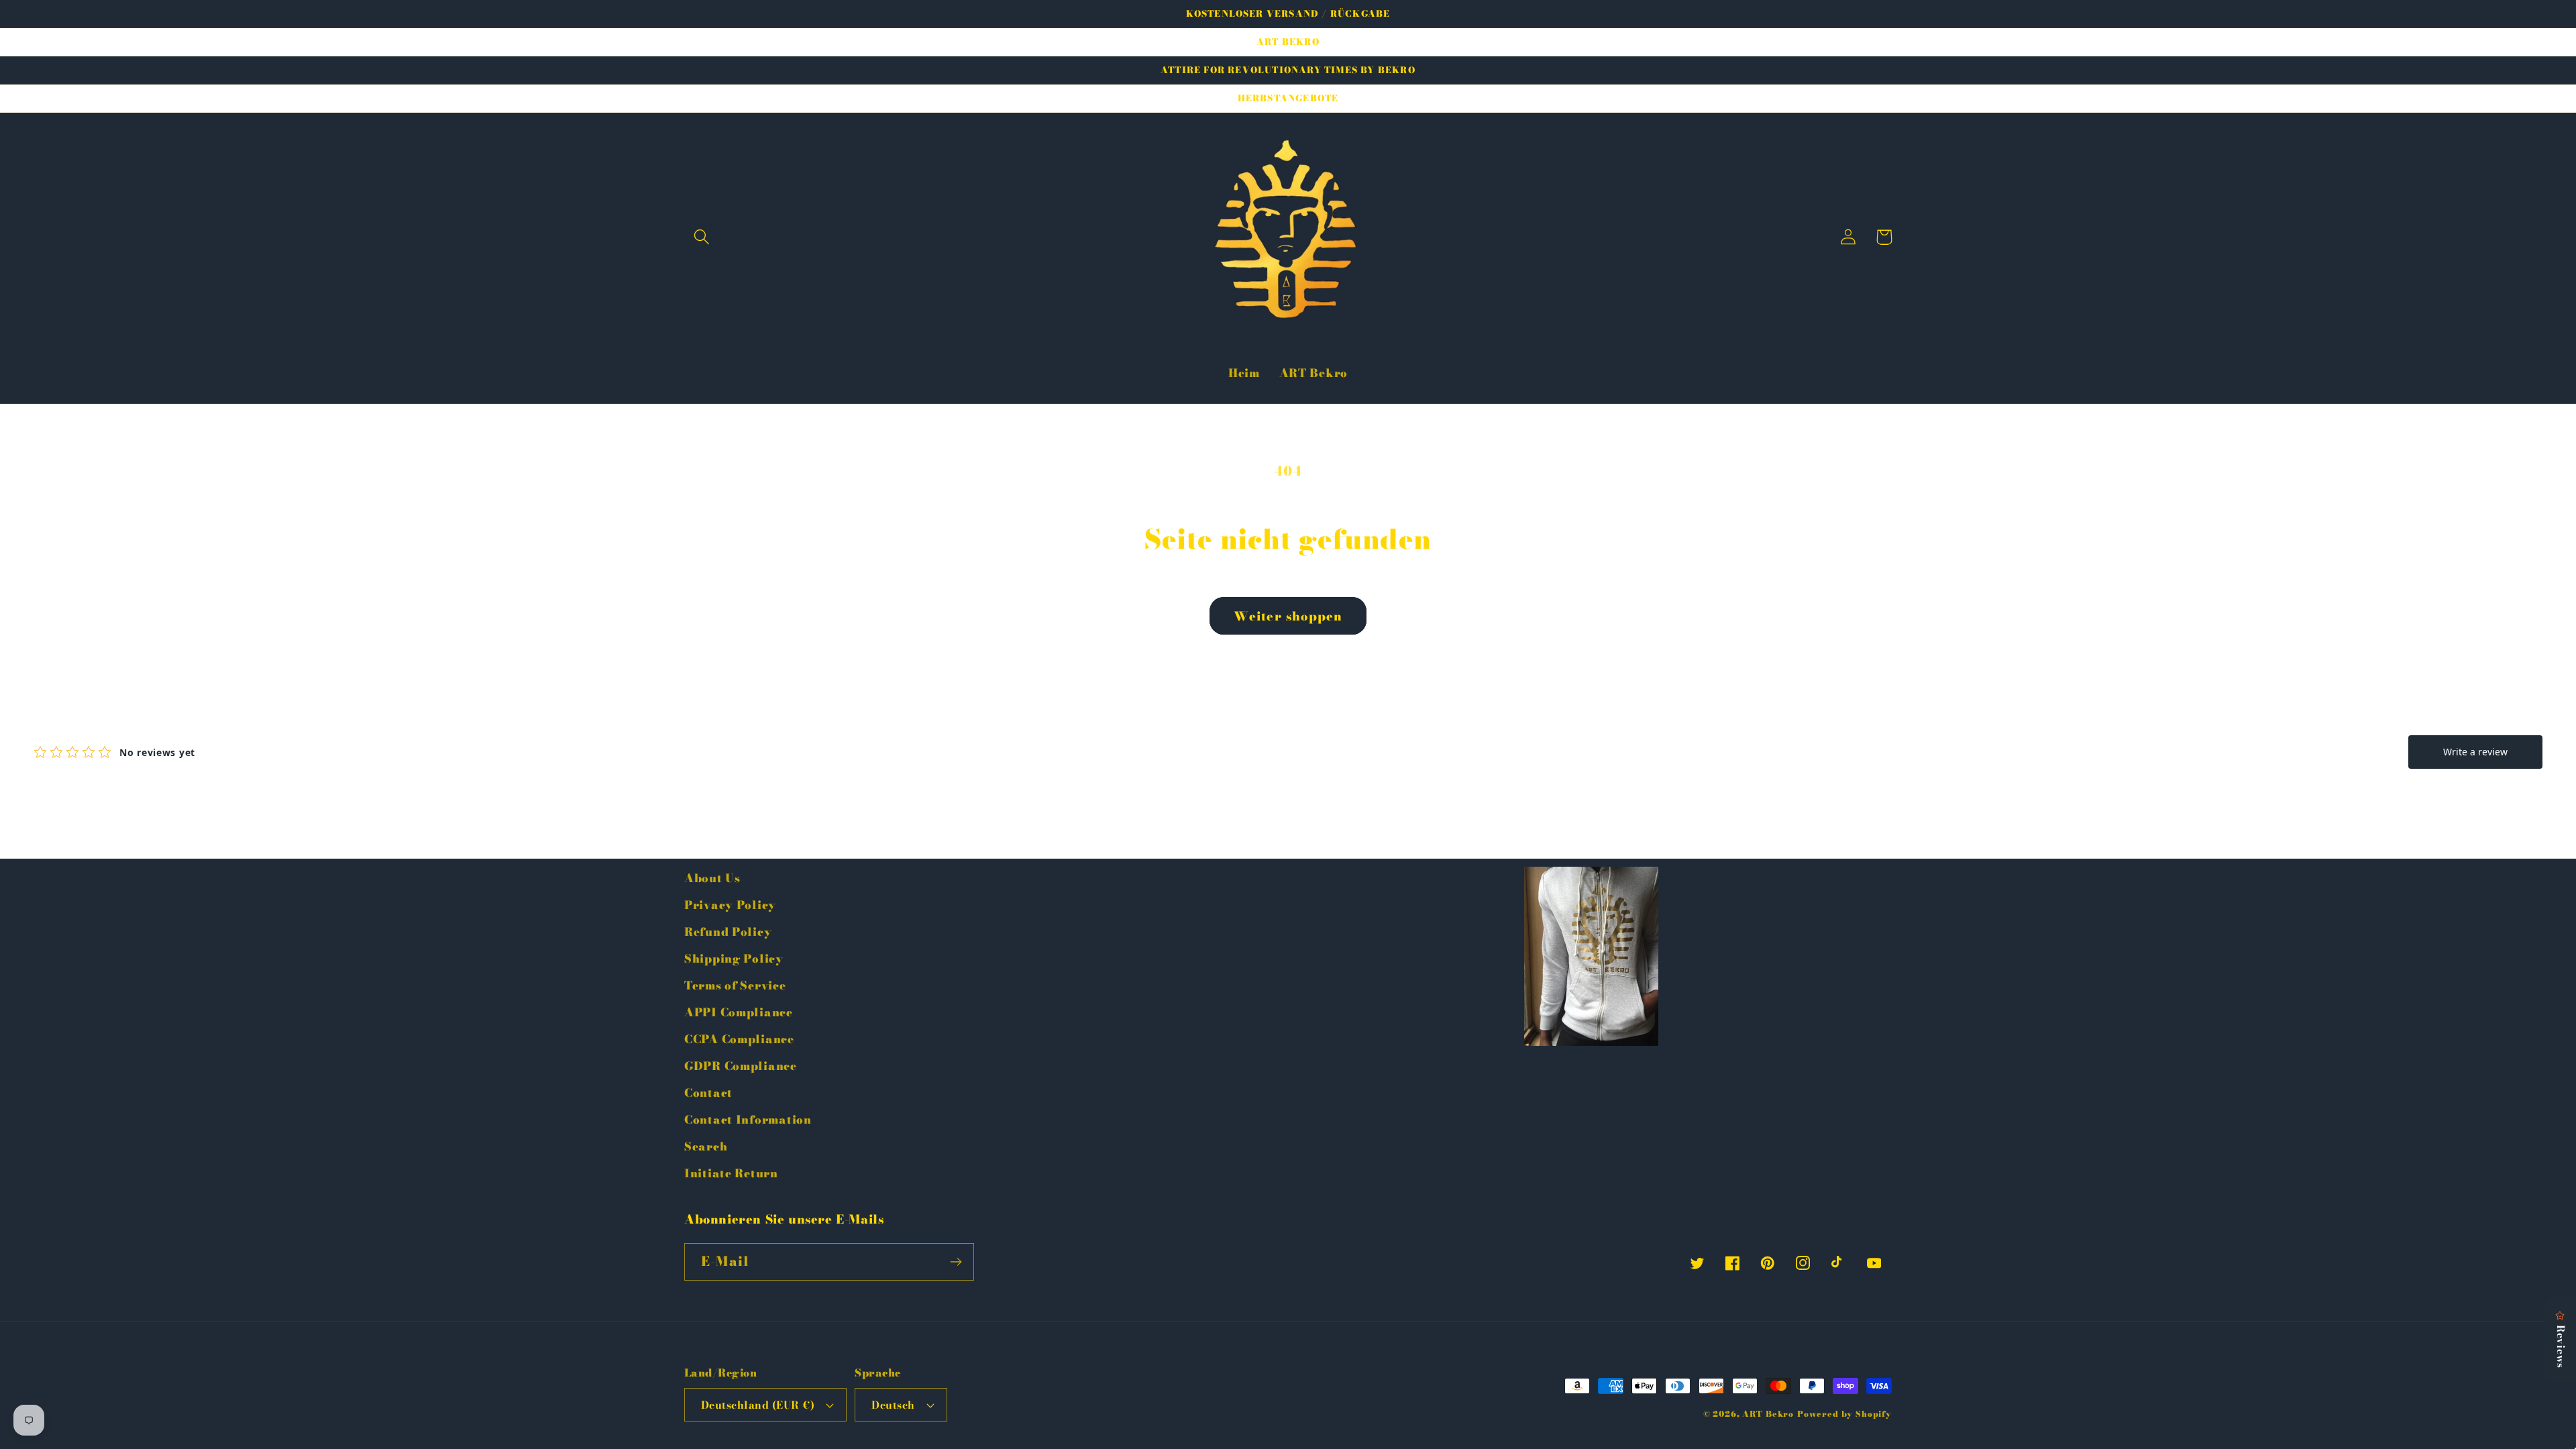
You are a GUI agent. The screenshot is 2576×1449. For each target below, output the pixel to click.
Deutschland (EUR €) (758, 1405)
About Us (712, 878)
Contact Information (748, 1120)
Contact (708, 1093)
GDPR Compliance (741, 1066)
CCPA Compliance (739, 1039)
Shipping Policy (734, 959)
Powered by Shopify (1844, 1414)
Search (706, 1146)
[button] (702, 237)
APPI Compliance (739, 1012)
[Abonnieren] (956, 1262)
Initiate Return (731, 1173)
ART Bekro (1768, 1414)
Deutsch (893, 1405)
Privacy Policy (730, 905)
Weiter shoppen (1288, 616)
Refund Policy (728, 932)
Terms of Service (735, 985)
